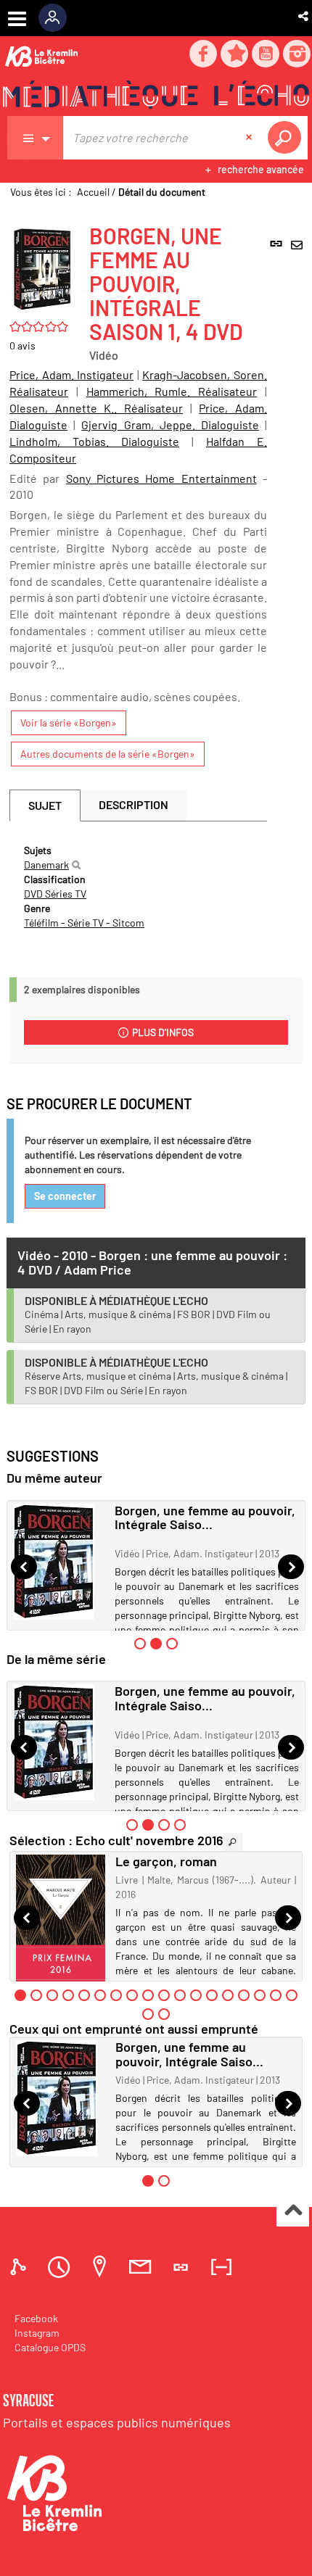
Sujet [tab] (45, 805)
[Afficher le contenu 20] (164, 2014)
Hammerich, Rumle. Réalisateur (172, 391)
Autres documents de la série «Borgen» (108, 754)
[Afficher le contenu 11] (180, 1995)
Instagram (37, 2333)
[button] (304, 16)
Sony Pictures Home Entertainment (161, 478)
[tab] (20, 2267)
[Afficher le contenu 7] (116, 1995)
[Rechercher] (76, 865)
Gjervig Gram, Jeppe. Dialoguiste (170, 424)
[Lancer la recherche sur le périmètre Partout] (287, 138)
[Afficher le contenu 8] (132, 1995)
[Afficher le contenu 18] (292, 1995)
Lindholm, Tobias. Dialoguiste (94, 441)
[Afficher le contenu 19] (148, 2014)
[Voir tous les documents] (233, 1842)
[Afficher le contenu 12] (196, 1995)
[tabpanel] (138, 887)
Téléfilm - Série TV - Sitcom (84, 923)
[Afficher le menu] (17, 19)
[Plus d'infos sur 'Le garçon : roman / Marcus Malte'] (61, 1922)
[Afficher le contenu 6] (100, 1995)
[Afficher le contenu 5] (84, 1995)
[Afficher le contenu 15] (244, 1995)
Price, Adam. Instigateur (71, 374)
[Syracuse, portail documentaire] (156, 95)
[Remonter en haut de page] (293, 2211)
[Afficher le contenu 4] (180, 1825)
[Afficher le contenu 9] (148, 1995)
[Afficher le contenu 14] (228, 1995)
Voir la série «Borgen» (69, 722)
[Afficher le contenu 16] (260, 1995)
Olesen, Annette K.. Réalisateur (96, 408)
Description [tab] (134, 804)
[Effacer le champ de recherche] (250, 138)
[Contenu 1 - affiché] (20, 1995)
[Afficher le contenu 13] (212, 1995)
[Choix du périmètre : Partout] (36, 138)
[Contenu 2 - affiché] (156, 1644)
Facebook (36, 2318)
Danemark (46, 865)
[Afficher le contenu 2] (36, 1995)
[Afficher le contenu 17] (276, 1995)
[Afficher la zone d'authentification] (58, 18)
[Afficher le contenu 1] (140, 1644)
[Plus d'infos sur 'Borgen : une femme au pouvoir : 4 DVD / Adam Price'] (59, 1562)
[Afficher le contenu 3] (172, 1644)
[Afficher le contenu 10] (164, 1995)
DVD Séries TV (55, 894)
